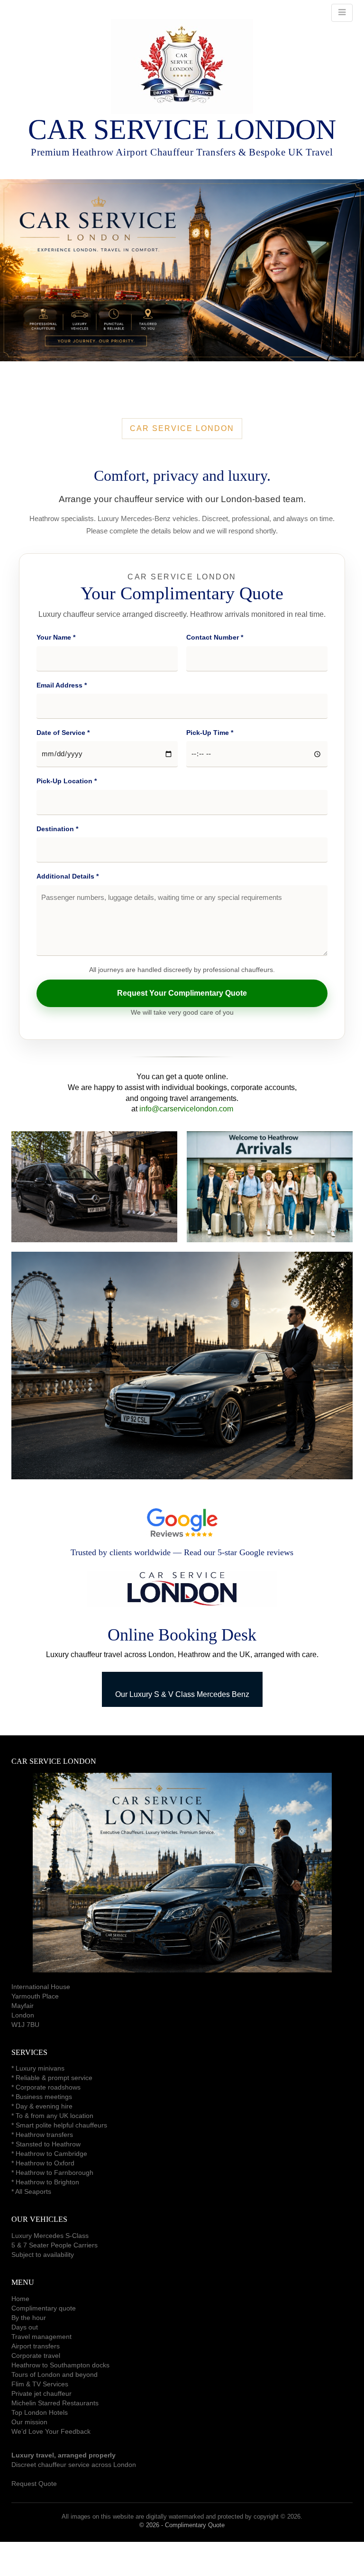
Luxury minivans (40, 2068)
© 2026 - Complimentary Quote (182, 2525)
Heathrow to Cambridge (51, 2154)
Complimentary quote (44, 2308)
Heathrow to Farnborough (55, 2173)
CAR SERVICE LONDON (182, 129)
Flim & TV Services (40, 2384)
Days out (25, 2327)
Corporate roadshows (48, 2087)
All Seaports (33, 2191)
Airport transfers (36, 2346)
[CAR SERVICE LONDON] (182, 66)
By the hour (29, 2318)
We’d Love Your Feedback (51, 2431)
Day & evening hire (44, 2106)
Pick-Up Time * (210, 733)
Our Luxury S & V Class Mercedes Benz (182, 1694)
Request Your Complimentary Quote (182, 993)
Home (20, 2299)
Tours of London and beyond (55, 2374)
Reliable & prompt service (54, 2078)
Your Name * (56, 637)
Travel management (41, 2337)
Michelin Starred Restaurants (55, 2403)
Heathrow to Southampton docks (60, 2365)
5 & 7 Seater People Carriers (55, 2245)
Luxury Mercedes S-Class (50, 2236)
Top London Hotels (40, 2412)
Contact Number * (215, 637)
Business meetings (44, 2097)
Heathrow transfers (44, 2135)
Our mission (29, 2422)
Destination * (57, 829)
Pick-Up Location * (67, 781)
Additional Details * (68, 876)
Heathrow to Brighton (47, 2182)
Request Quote (34, 2484)
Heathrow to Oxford (45, 2163)
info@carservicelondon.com (186, 1109)
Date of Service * (63, 733)
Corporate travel (36, 2356)
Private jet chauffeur (41, 2393)
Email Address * (62, 685)
